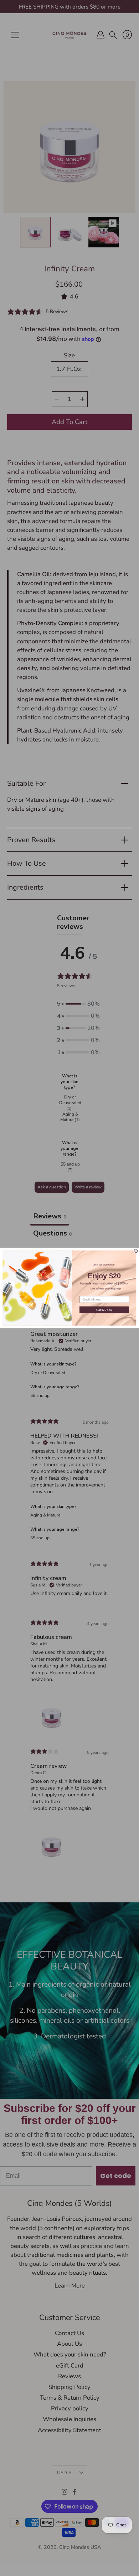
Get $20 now (104, 1310)
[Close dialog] (136, 1251)
